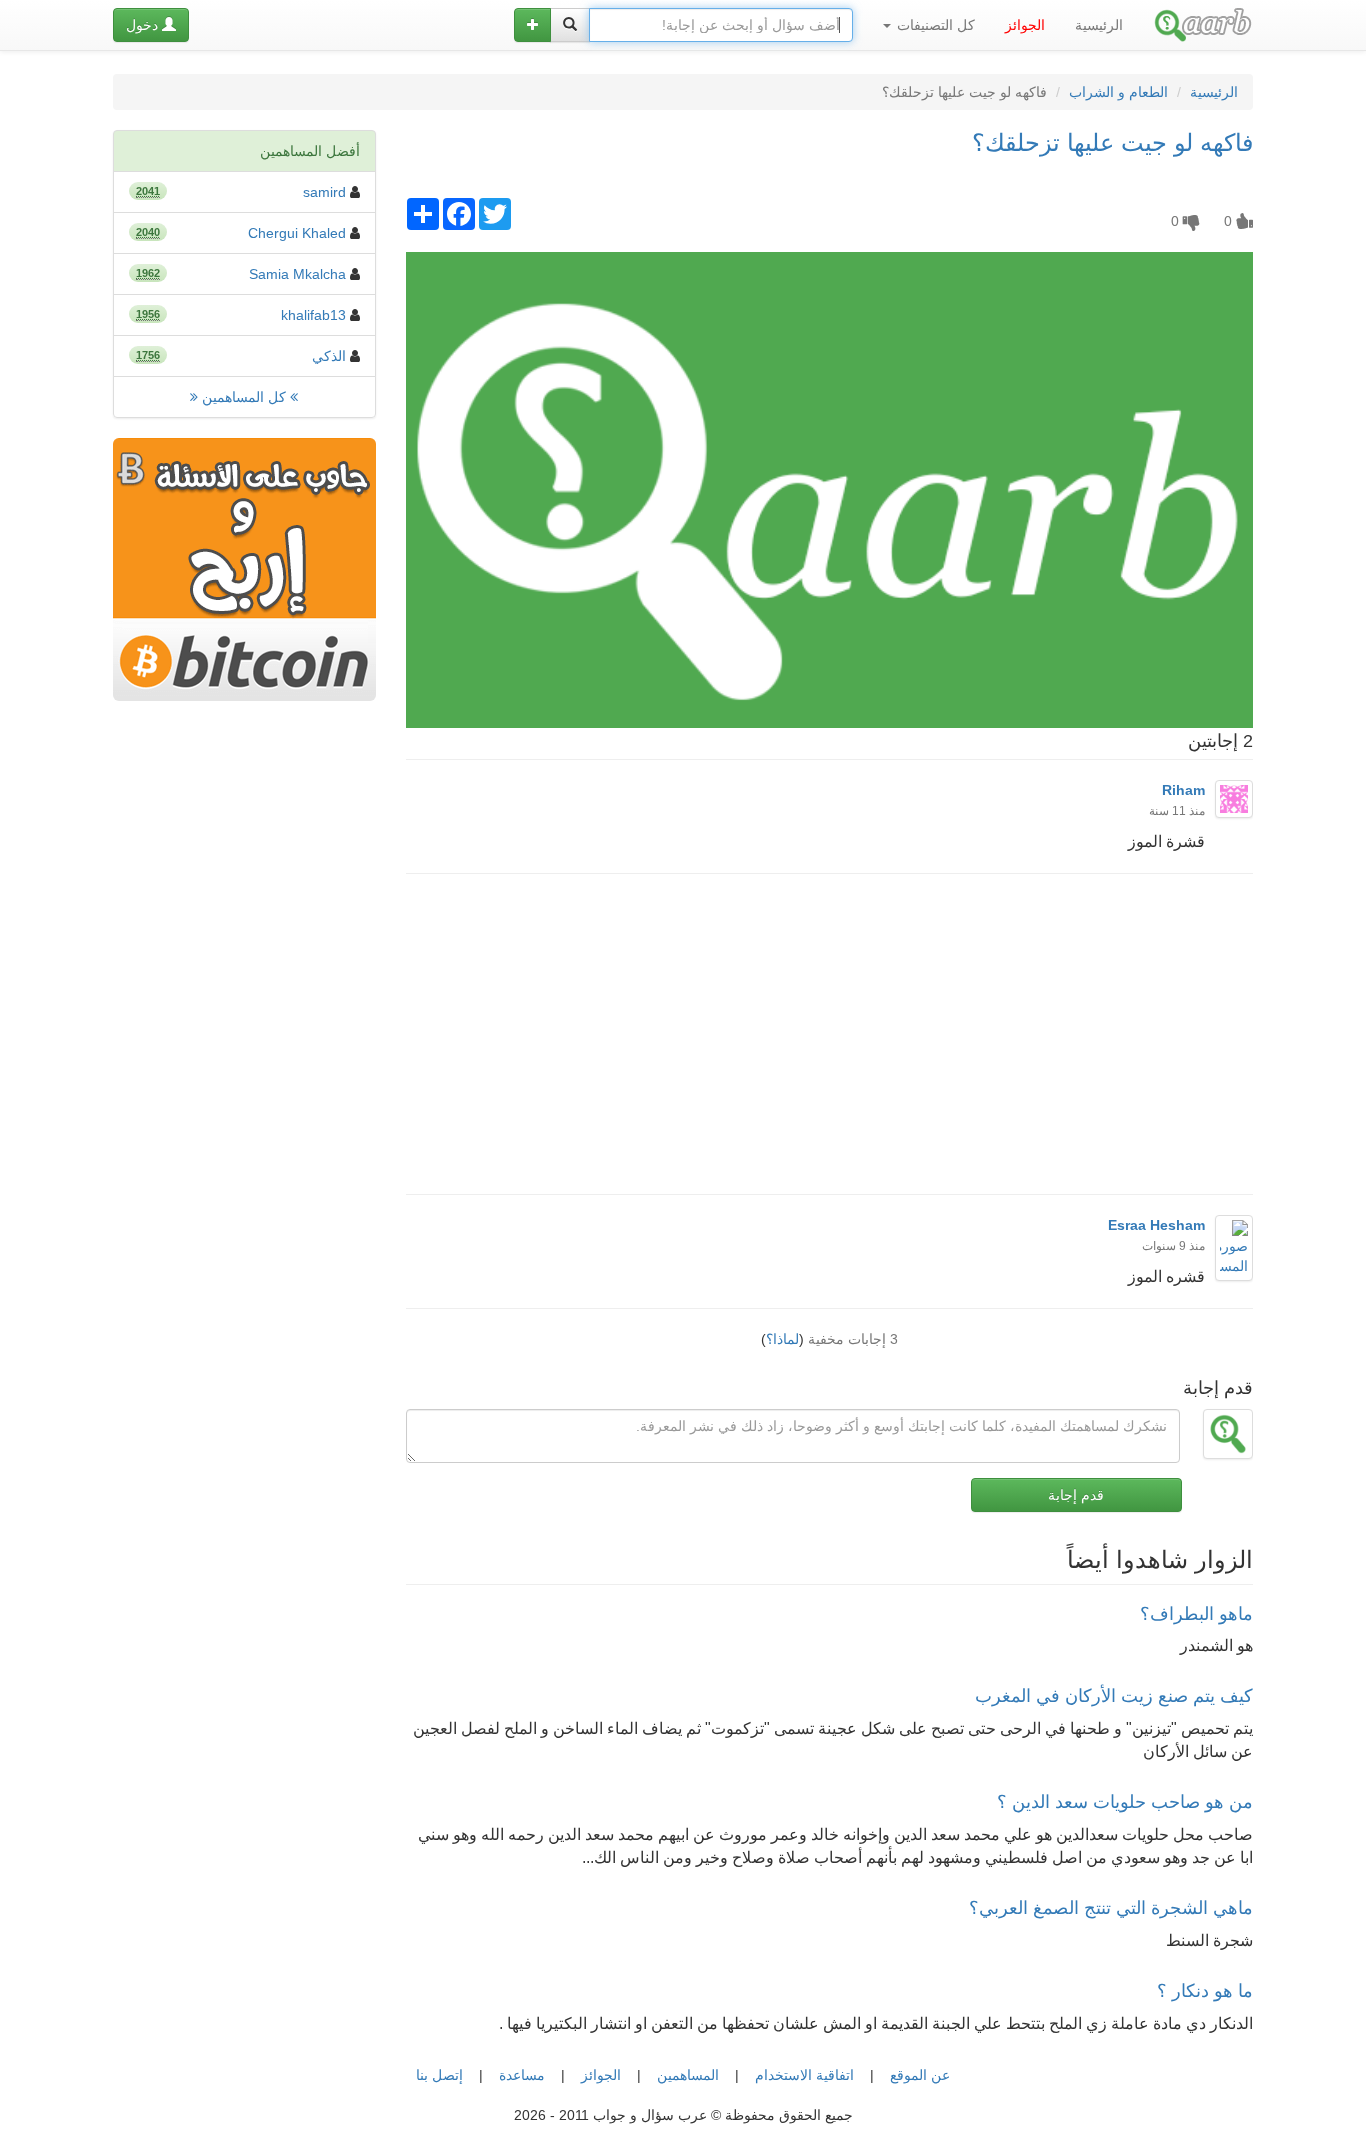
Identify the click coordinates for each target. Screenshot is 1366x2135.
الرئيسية (1099, 25)
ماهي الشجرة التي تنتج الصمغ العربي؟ (1111, 1908)
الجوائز (601, 2075)
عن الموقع (920, 2075)
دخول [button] (144, 25)
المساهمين (688, 2075)
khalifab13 (313, 315)
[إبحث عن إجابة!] (570, 25)
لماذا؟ (782, 1339)
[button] (532, 25)
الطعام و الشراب (1118, 92)
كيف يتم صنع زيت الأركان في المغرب (1114, 1696)
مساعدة (522, 2075)
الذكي (329, 356)
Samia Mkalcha (297, 274)
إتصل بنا (439, 2075)
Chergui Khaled (297, 233)
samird (324, 192)
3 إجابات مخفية (853, 1339)
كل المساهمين (244, 397)
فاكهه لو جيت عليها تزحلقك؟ (1112, 142)
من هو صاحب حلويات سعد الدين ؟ (1125, 1802)
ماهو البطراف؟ (1196, 1614)
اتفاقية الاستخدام (804, 2075)
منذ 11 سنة (1177, 811)
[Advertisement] (829, 1034)
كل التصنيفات (934, 25)
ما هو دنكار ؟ (1205, 1991)
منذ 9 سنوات (1173, 1246)
